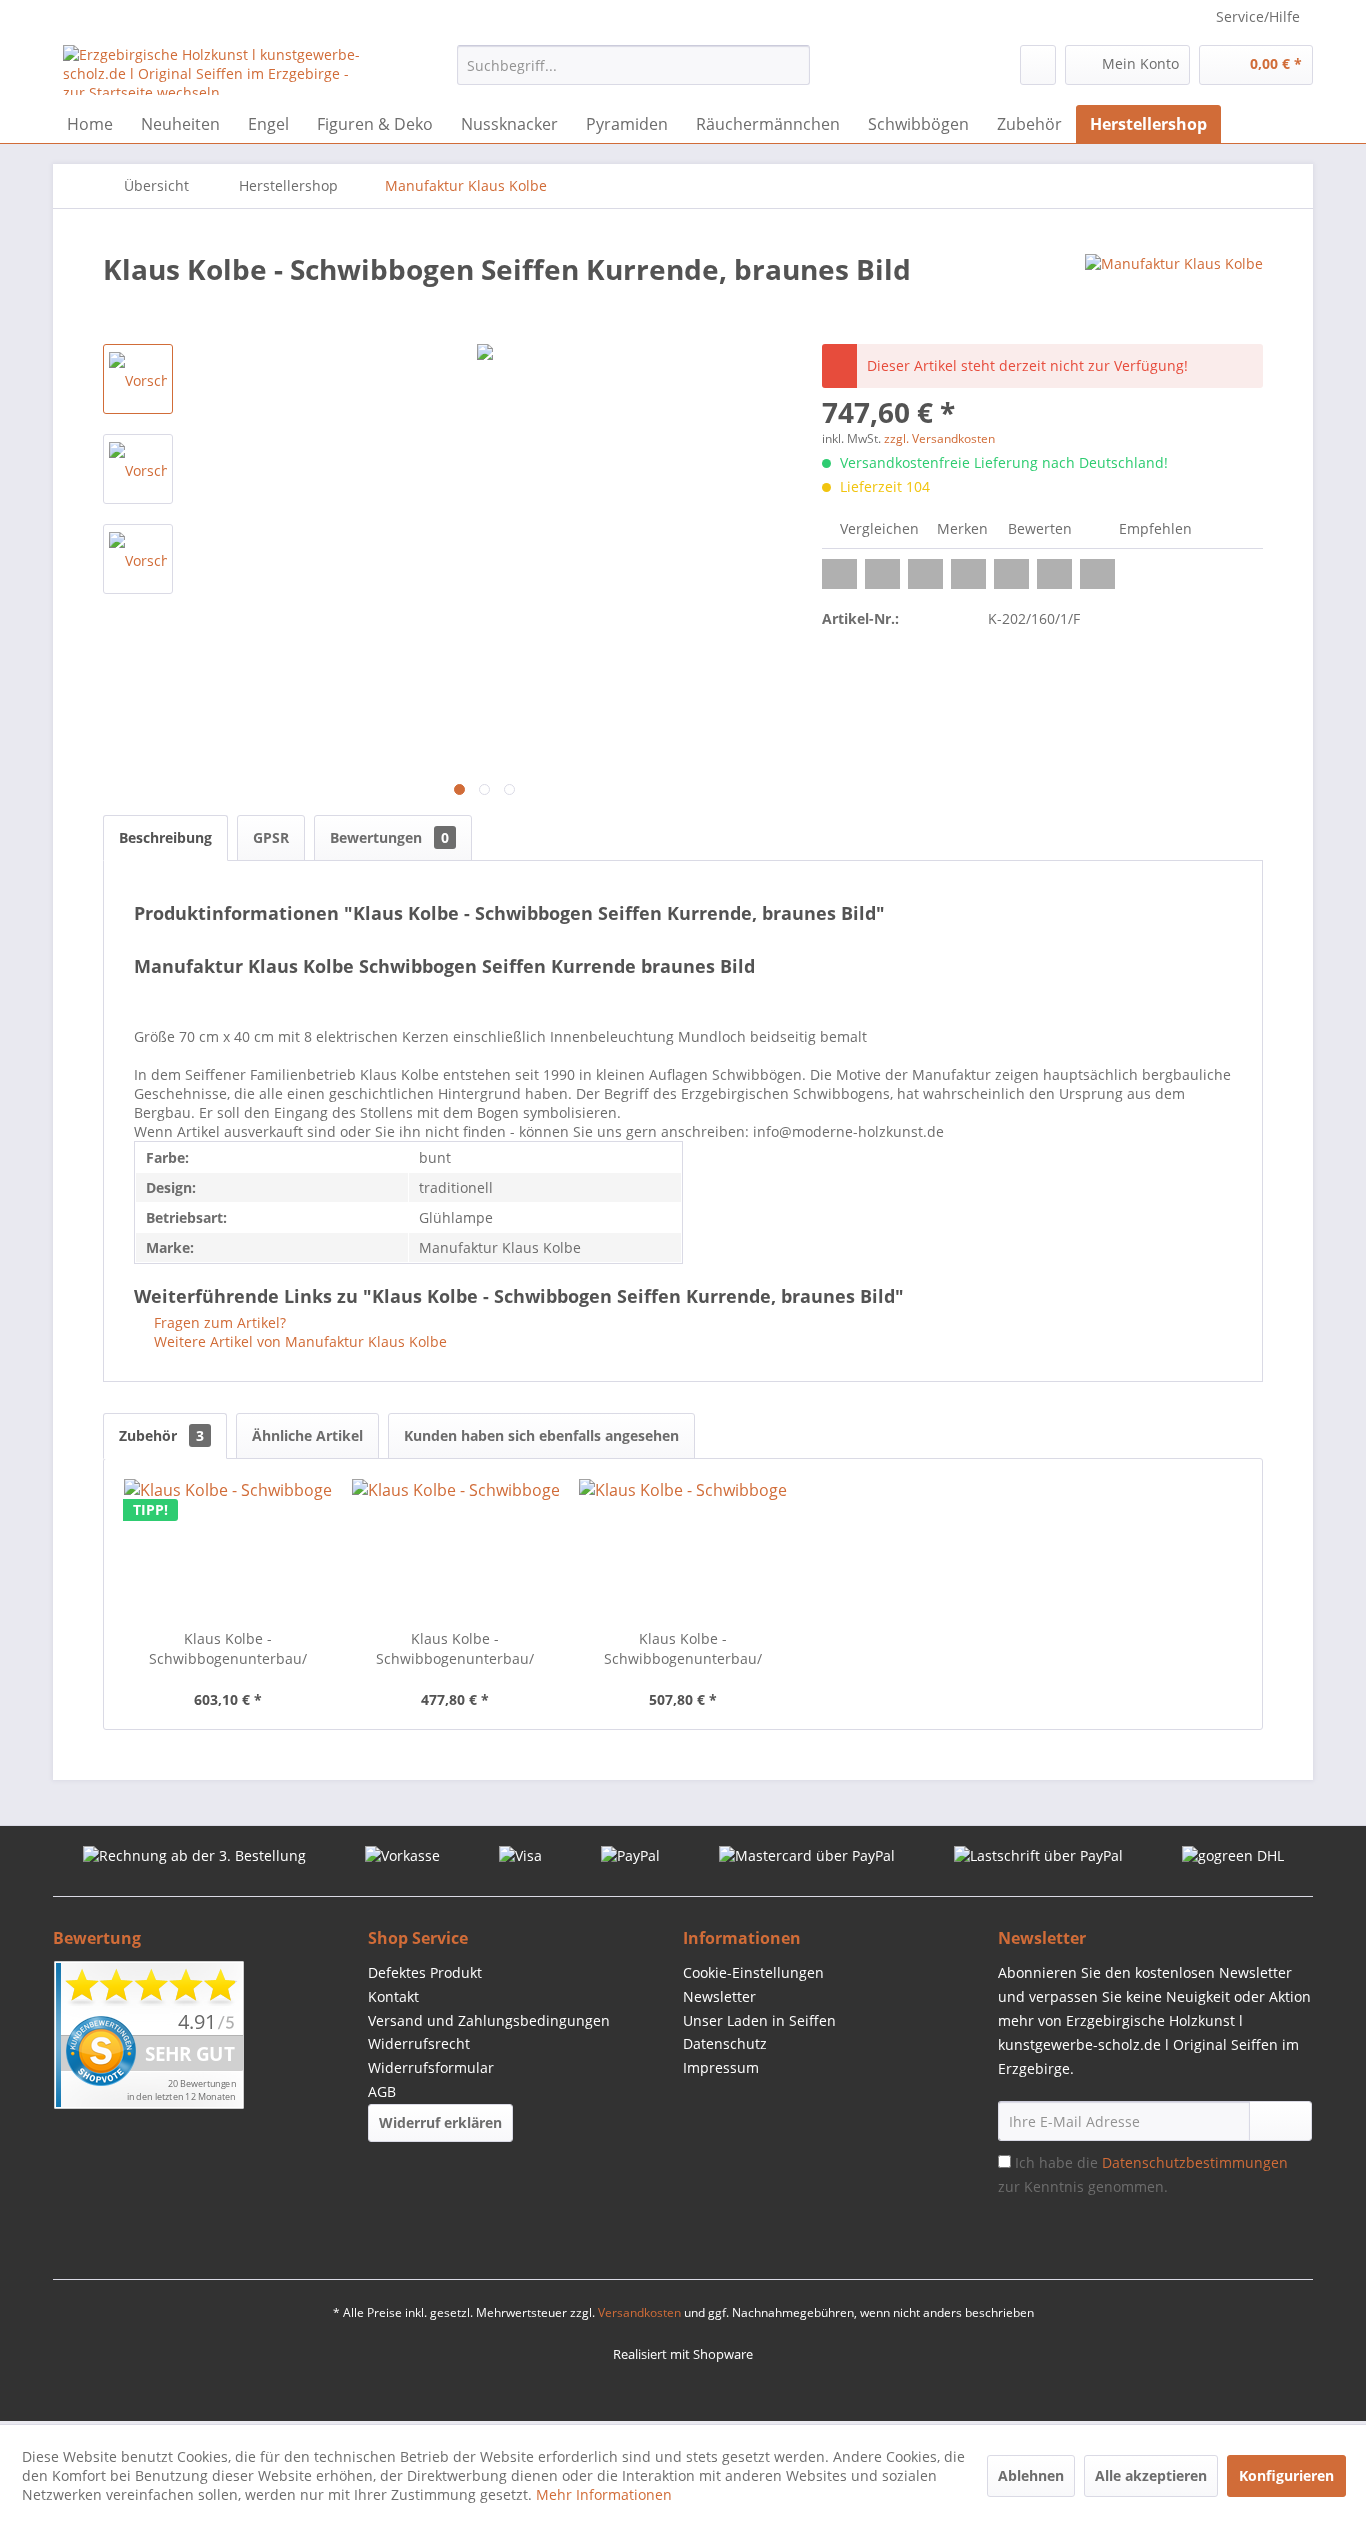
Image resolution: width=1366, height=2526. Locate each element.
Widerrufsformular (431, 2067)
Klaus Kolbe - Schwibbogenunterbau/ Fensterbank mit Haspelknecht (683, 1649)
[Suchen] (791, 65)
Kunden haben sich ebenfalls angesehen (541, 1435)
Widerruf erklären (440, 2122)
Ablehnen (1031, 2475)
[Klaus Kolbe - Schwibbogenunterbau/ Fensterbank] (456, 1549)
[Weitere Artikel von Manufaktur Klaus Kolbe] (1174, 289)
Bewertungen (389, 837)
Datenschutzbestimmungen (1195, 2162)
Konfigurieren (1286, 2475)
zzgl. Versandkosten (939, 438)
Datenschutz (725, 2043)
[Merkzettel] (1038, 65)
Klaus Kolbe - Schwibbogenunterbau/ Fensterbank (455, 1649)
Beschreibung (165, 837)
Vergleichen (877, 528)
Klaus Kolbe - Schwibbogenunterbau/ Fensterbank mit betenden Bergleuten (228, 1649)
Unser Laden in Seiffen (759, 2020)
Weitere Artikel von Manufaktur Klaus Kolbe (298, 1341)
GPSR (271, 837)
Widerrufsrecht (419, 2043)
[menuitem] (633, 65)
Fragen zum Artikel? (218, 1322)
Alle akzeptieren (1151, 2475)
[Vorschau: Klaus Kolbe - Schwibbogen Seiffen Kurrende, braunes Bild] (138, 379)
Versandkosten (639, 2312)
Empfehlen (1153, 528)
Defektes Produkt (425, 1972)
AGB (382, 2091)
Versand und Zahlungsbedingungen (489, 2020)
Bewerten (1040, 528)
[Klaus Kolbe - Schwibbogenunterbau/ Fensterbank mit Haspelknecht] (683, 1549)
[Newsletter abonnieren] (1280, 2121)
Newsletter (719, 1996)
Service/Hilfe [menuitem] (1258, 16)
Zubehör (161, 1435)
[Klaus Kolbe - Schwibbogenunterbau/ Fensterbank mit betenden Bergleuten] (228, 1549)
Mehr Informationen (604, 2494)
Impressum (721, 2067)
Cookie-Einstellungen (753, 1972)
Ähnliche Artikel (307, 1435)
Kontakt (393, 1996)
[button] (839, 574)
